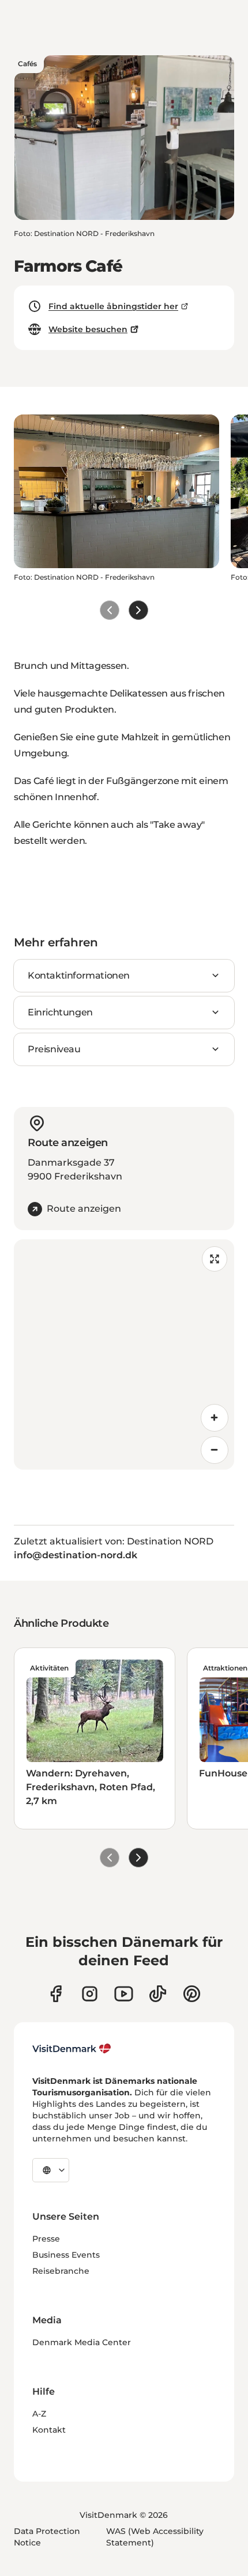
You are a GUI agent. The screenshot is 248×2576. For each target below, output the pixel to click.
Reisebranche (61, 2271)
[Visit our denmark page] (56, 1994)
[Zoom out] (215, 1450)
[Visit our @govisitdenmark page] (158, 1994)
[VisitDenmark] (72, 2049)
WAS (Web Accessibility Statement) (155, 2537)
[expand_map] (215, 1259)
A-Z (39, 2414)
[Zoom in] (215, 1418)
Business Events (66, 2255)
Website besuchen (88, 329)
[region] (124, 1354)
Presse (46, 2239)
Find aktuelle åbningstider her (113, 306)
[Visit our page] (90, 1994)
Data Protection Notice (47, 2537)
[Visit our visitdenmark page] (124, 1994)
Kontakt (49, 2430)
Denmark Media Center (82, 2342)
